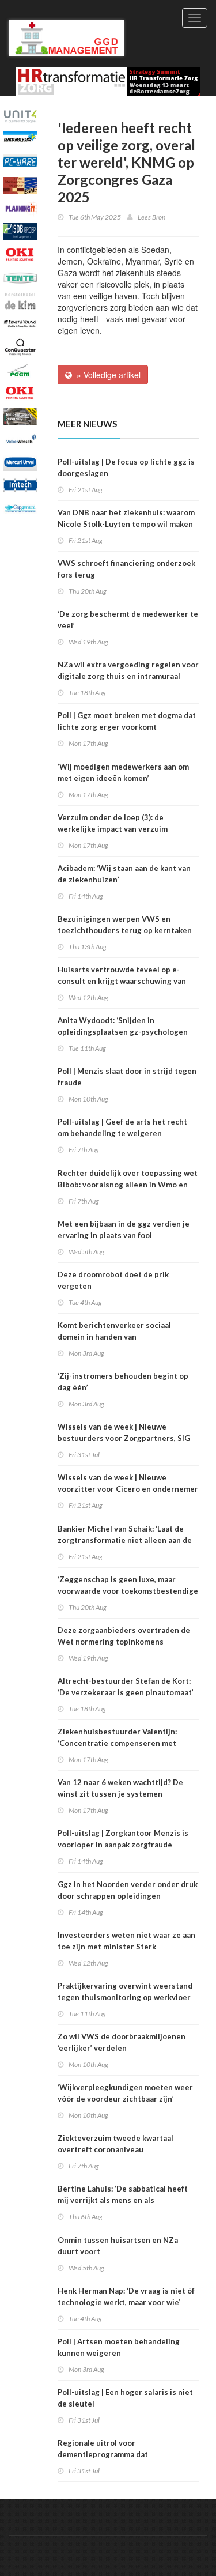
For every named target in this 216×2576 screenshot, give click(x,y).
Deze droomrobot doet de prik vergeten (113, 1280)
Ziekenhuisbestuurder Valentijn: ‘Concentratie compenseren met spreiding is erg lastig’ (117, 1743)
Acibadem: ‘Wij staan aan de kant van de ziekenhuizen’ (124, 874)
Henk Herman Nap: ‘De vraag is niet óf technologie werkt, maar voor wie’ (126, 2296)
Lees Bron (151, 217)
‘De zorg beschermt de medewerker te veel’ (128, 620)
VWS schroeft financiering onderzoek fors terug (126, 569)
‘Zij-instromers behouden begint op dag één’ (123, 1382)
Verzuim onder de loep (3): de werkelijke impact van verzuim (113, 823)
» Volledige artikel (106, 375)
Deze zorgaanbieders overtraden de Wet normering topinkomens (124, 1636)
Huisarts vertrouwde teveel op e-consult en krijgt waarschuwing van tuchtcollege (122, 981)
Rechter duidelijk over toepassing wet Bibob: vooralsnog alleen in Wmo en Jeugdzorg (128, 1185)
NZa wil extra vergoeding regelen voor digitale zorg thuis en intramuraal (128, 670)
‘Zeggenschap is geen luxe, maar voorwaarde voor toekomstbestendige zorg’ (128, 1591)
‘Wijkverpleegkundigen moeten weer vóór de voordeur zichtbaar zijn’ (125, 2093)
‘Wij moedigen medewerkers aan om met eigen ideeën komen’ (123, 772)
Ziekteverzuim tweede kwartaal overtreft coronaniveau (115, 2144)
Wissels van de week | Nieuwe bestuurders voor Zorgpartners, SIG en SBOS (124, 1438)
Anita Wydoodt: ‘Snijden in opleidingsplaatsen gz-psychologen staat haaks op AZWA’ (123, 1032)
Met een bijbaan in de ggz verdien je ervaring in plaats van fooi (124, 1229)
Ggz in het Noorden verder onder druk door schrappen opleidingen (128, 1890)
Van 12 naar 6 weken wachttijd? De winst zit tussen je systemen (120, 1788)
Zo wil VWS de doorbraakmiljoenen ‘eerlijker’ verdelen (122, 2042)
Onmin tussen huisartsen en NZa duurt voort (118, 2246)
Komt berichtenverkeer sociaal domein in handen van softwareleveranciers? (114, 1337)
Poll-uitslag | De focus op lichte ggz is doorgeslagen (126, 467)
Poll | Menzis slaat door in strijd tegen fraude (127, 1077)
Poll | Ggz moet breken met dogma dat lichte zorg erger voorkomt (127, 721)
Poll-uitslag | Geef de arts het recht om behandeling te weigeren (122, 1127)
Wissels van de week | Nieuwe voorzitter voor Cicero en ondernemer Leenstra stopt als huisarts (128, 1489)
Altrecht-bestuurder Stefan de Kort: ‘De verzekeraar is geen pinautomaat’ (126, 1687)
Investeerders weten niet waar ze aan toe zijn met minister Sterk (126, 1941)
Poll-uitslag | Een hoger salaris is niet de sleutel (125, 2398)
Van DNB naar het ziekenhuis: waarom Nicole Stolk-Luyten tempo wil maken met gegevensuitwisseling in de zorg (126, 524)
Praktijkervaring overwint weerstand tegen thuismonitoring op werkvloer (125, 1992)
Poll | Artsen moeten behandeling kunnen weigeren (119, 2347)
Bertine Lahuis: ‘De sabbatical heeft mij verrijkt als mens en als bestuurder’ (123, 2200)
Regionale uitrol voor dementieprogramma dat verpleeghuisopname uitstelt (111, 2454)
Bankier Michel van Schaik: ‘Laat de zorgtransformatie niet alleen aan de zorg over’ (125, 1540)
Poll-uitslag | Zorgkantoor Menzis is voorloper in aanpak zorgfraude (123, 1839)
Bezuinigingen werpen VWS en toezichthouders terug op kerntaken (125, 925)
